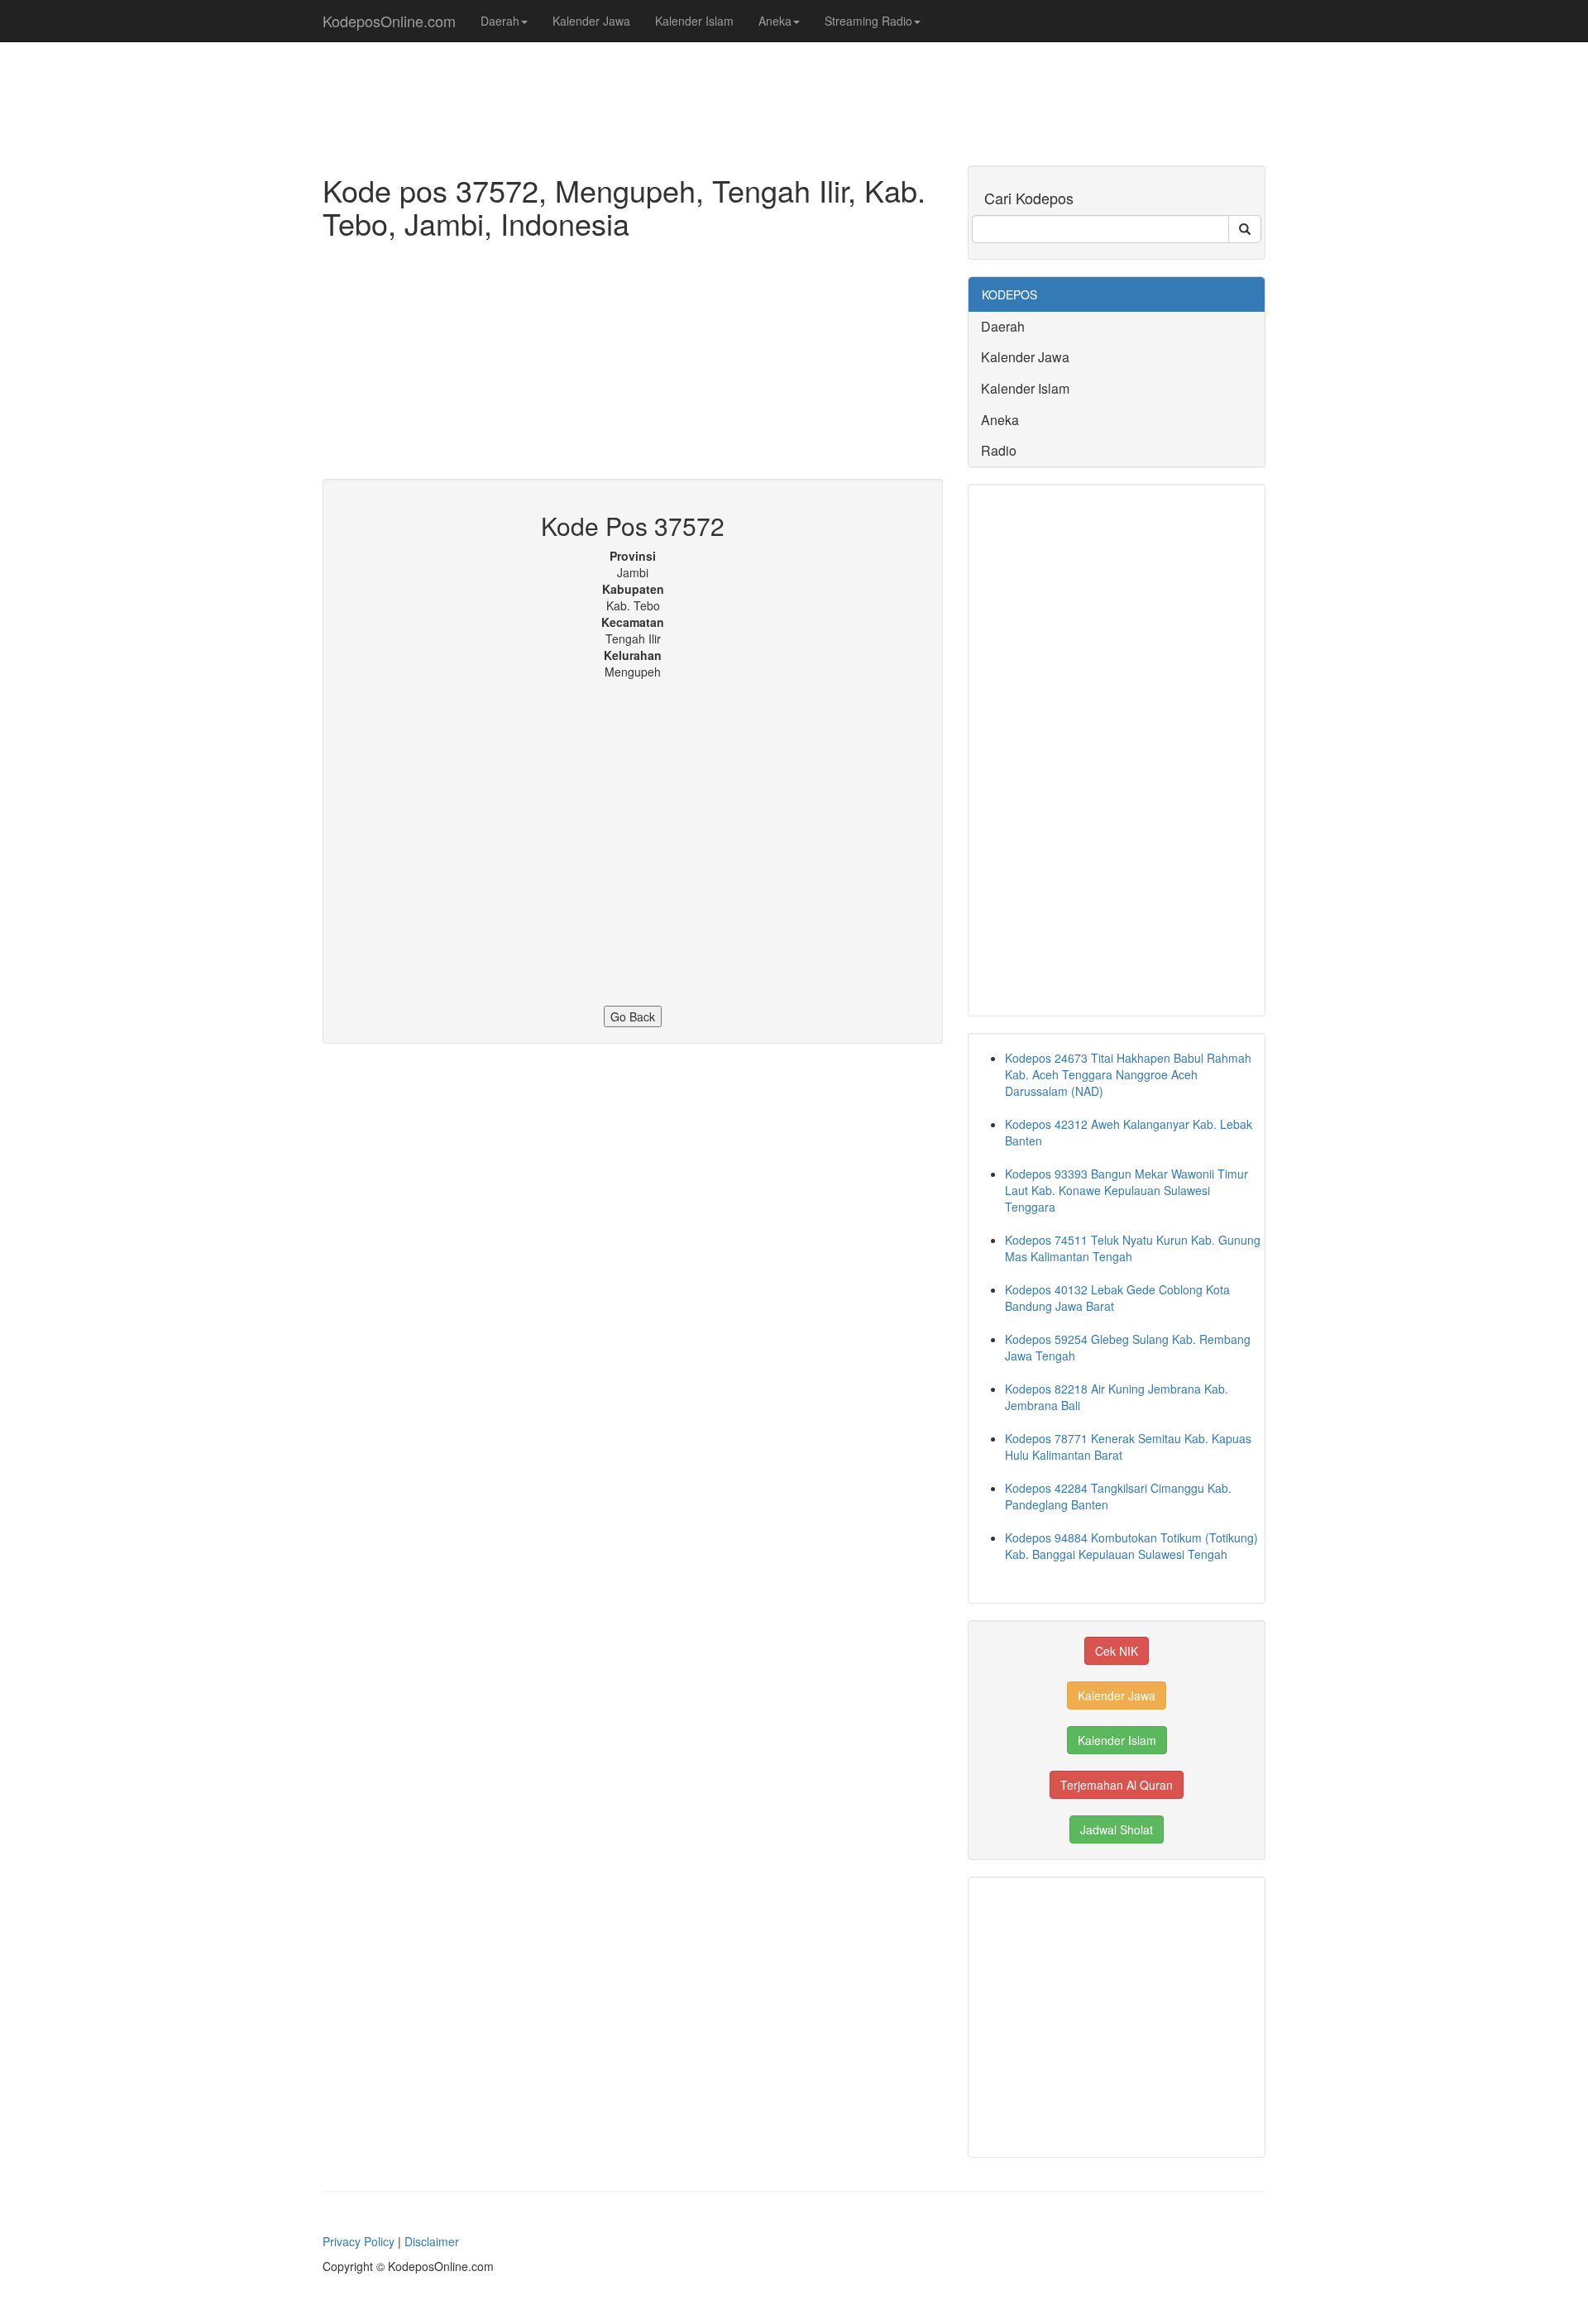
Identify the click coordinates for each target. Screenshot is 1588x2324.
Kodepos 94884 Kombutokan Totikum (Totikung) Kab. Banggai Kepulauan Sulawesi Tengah (1131, 1546)
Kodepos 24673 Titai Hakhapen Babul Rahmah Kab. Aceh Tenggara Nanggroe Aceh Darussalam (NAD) (1128, 1074)
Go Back (633, 1016)
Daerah (500, 21)
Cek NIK (1117, 1651)
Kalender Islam (694, 21)
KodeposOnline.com (389, 21)
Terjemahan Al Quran (1117, 1785)
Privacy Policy (359, 2241)
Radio (999, 450)
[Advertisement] (633, 363)
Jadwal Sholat (1117, 1829)
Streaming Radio (868, 21)
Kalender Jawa (591, 21)
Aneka (775, 21)
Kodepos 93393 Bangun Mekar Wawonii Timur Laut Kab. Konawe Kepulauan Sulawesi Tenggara (1126, 1190)
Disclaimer (432, 2241)
